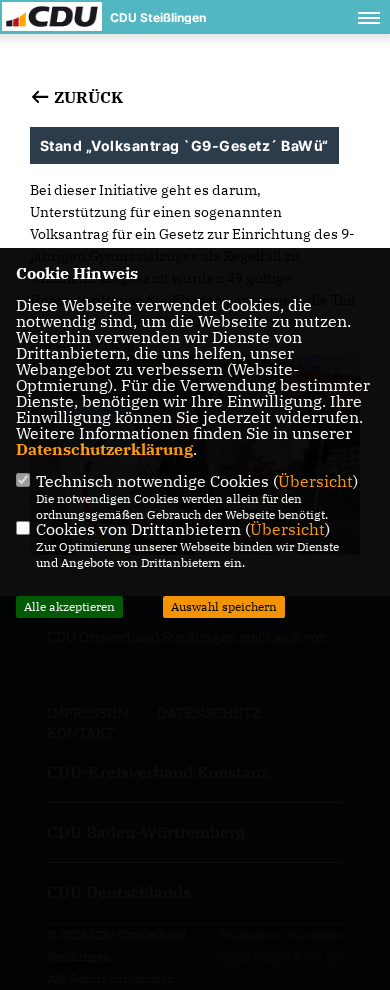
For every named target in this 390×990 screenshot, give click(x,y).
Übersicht (315, 481)
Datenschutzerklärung (104, 449)
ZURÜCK (86, 97)
